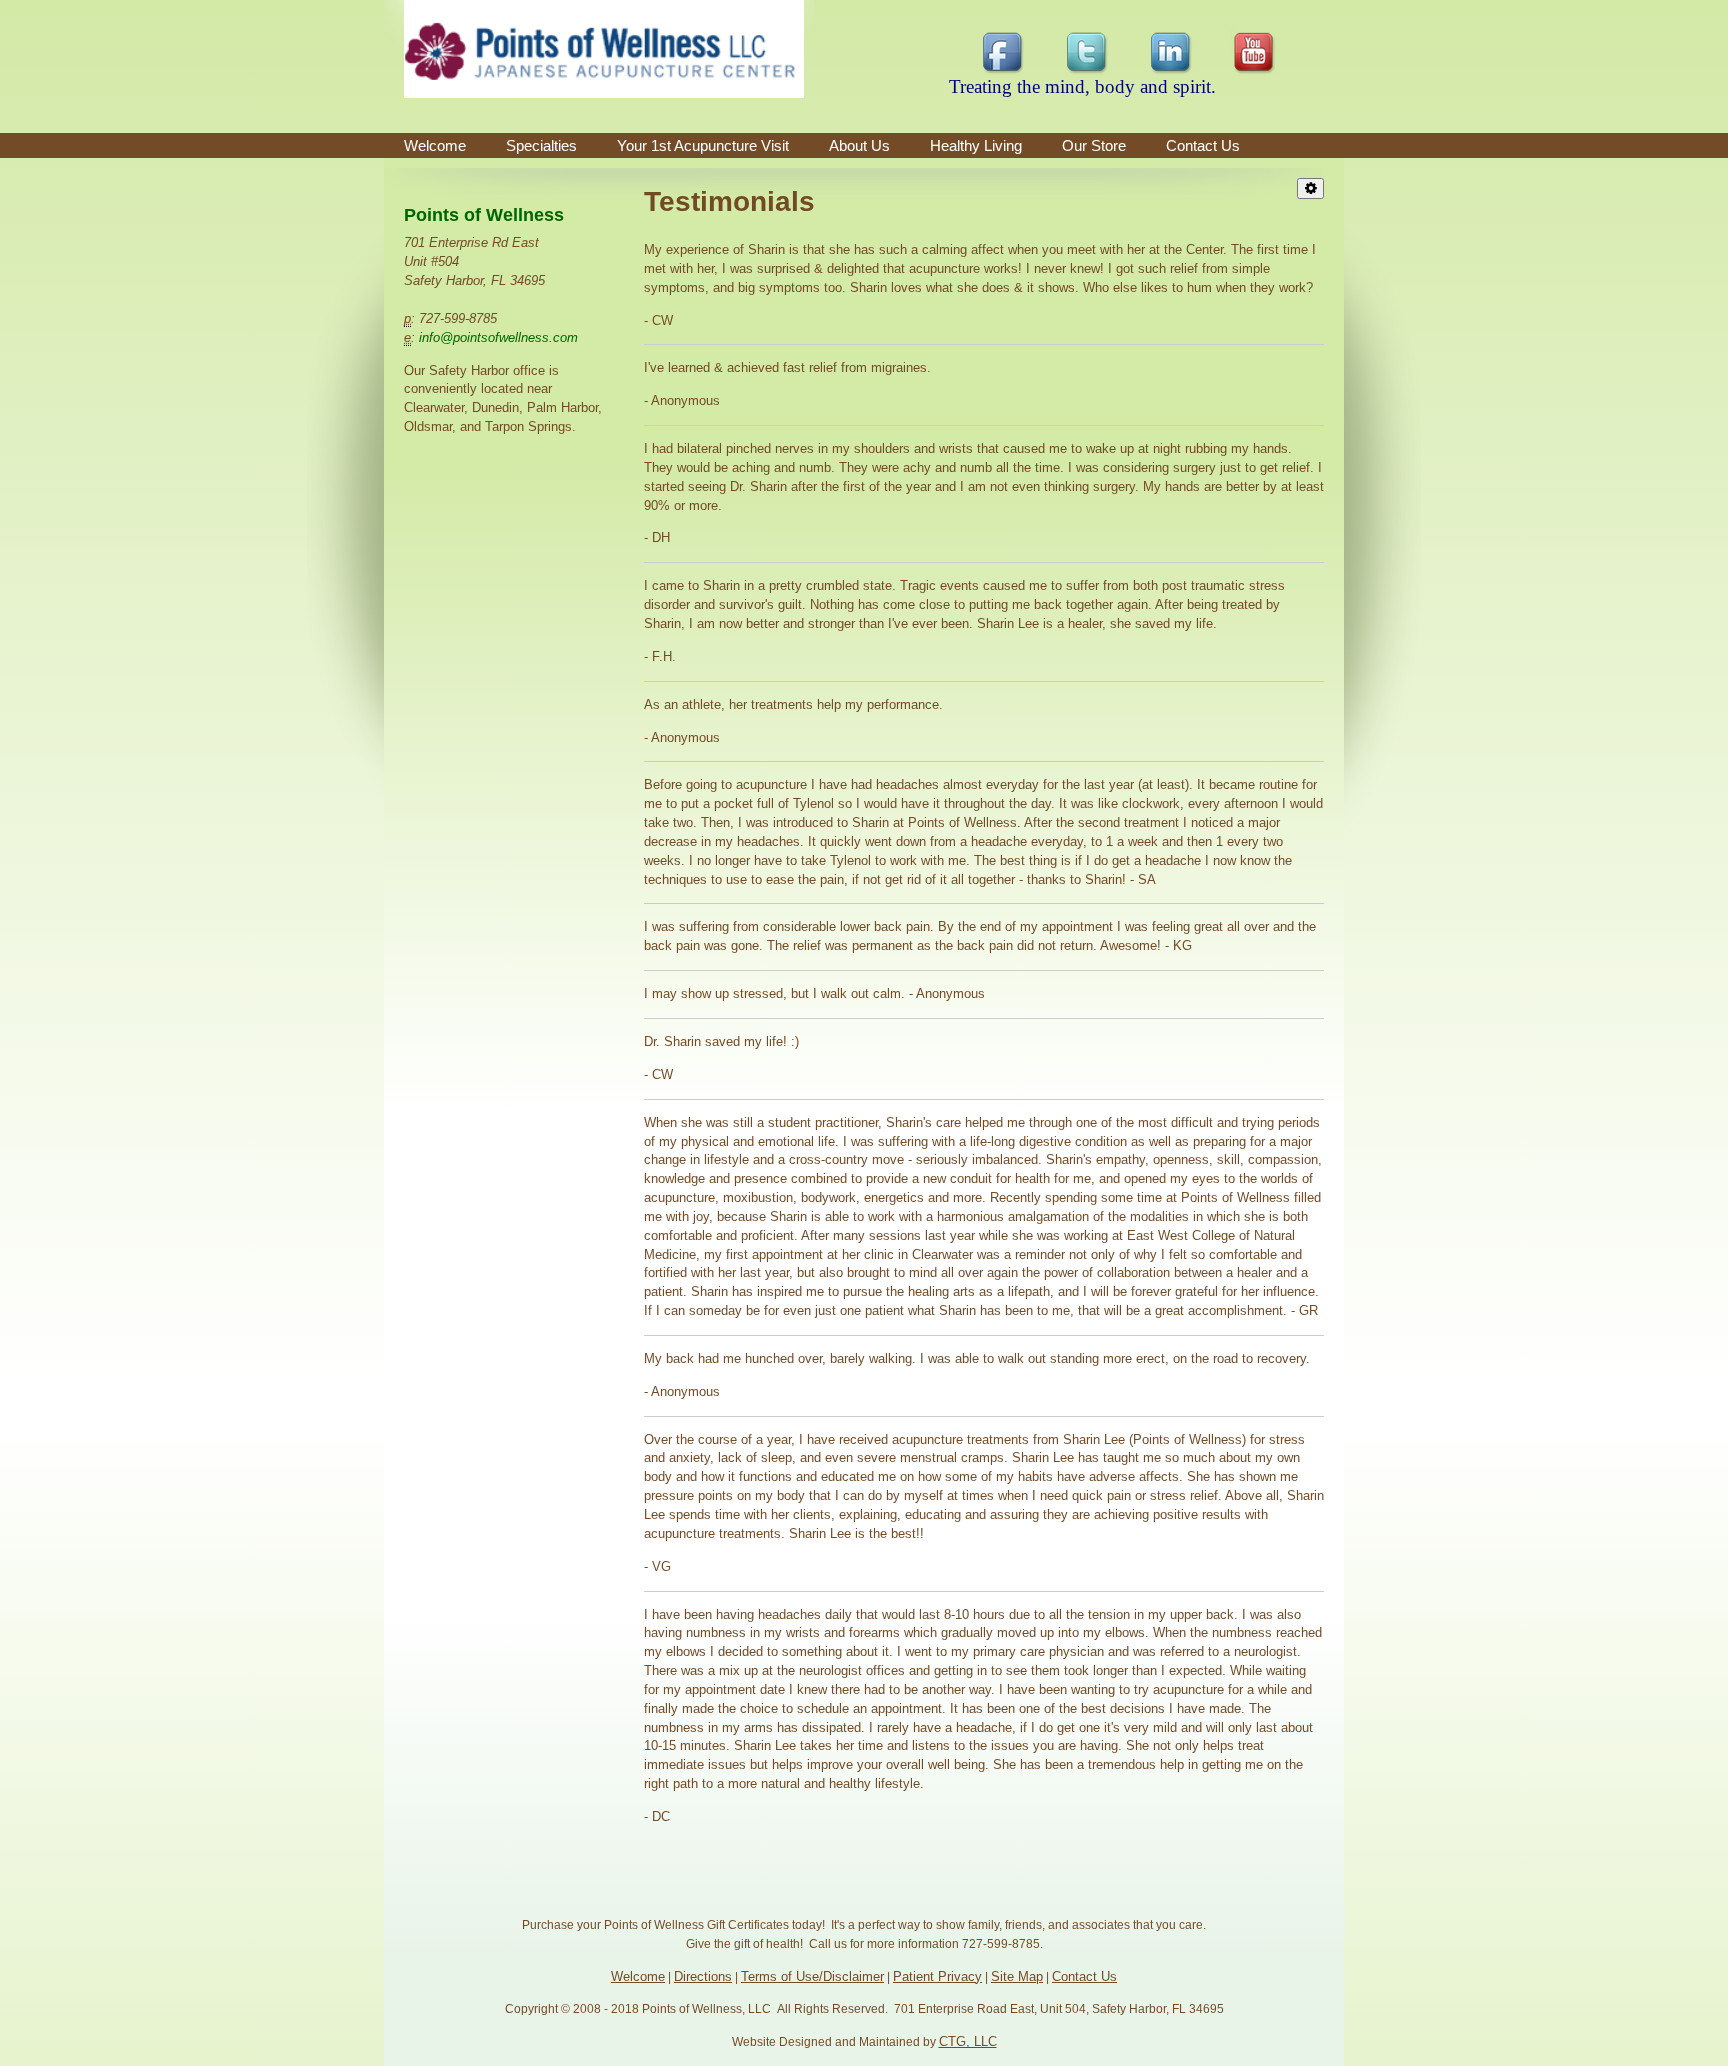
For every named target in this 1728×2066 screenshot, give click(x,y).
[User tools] (1310, 188)
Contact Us (1084, 1976)
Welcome (435, 145)
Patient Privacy (937, 1976)
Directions (703, 1976)
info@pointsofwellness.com (498, 337)
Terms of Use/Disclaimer (812, 1976)
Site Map (1017, 1976)
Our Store (1094, 145)
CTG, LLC (968, 2041)
